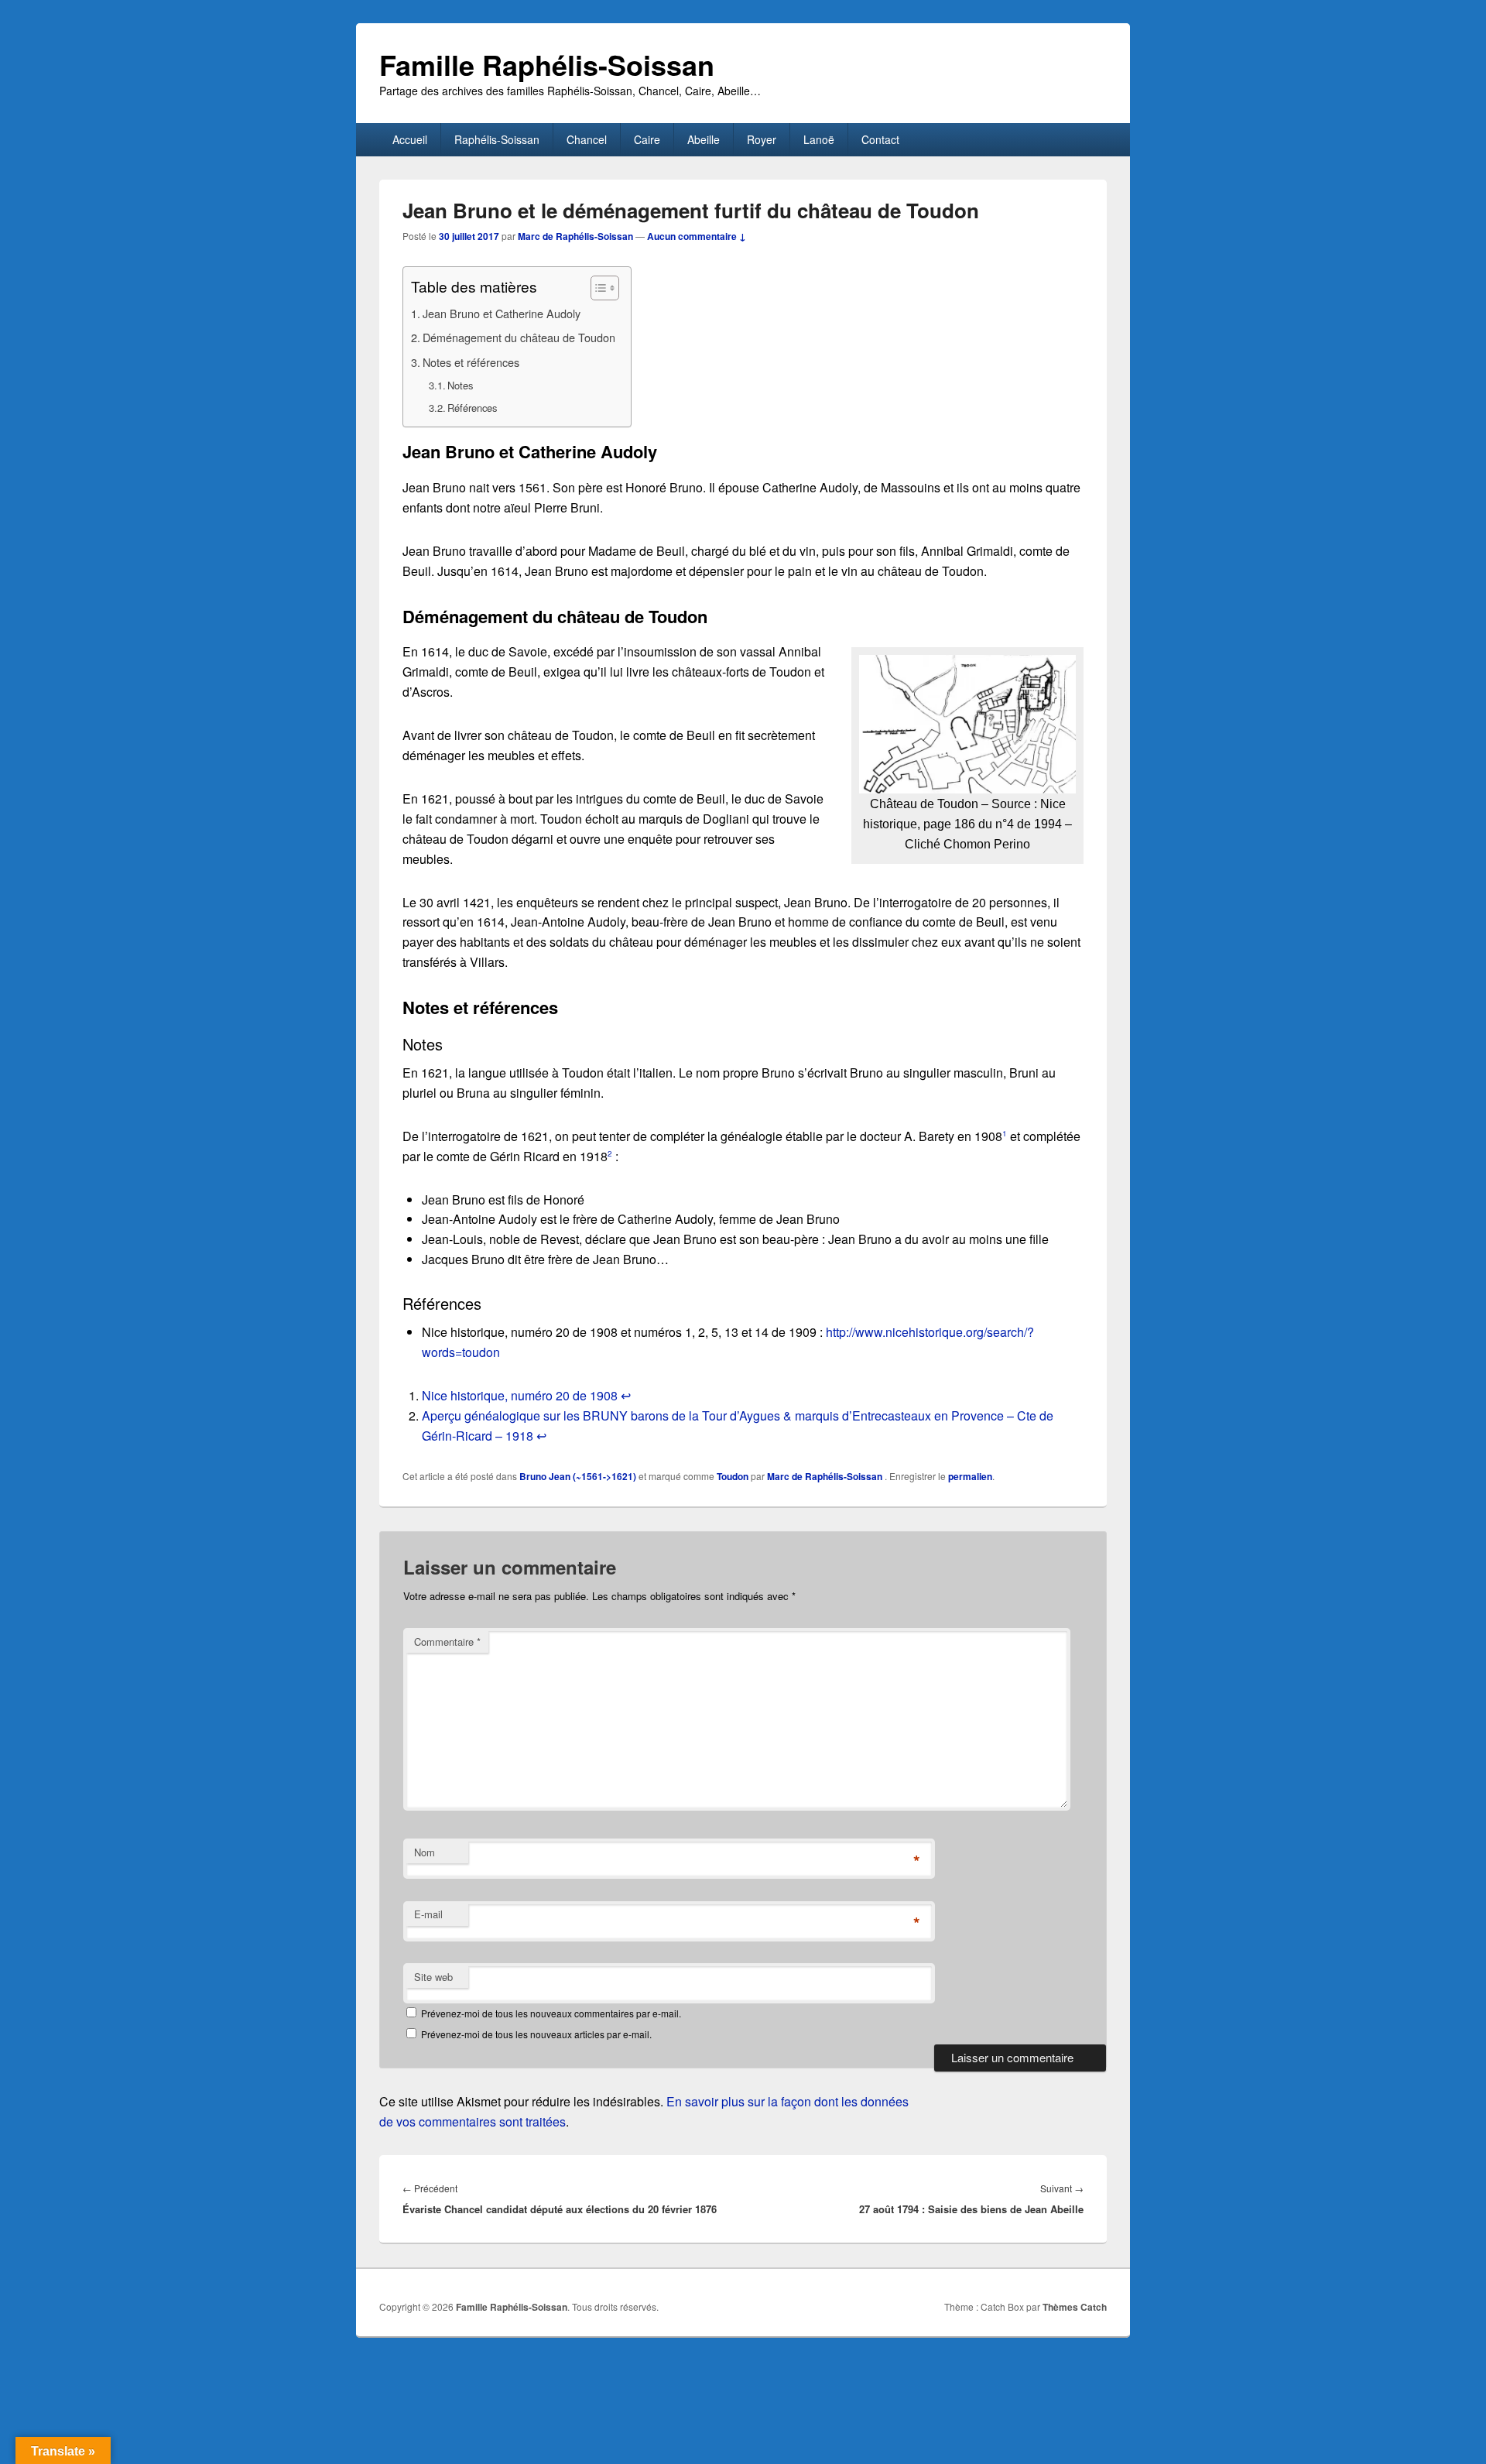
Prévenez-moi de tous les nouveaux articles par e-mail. (536, 2034)
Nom (425, 1852)
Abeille (704, 139)
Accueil (410, 139)
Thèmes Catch (1075, 2307)
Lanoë (819, 139)
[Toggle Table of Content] (597, 288)
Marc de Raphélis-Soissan (575, 236)
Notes (460, 385)
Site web (433, 1977)
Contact (880, 139)
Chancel (587, 139)
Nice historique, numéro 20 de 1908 (520, 1395)
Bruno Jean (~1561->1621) (578, 1476)
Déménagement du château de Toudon (519, 337)
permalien (970, 1476)
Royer (762, 139)
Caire (647, 139)
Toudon (733, 1476)
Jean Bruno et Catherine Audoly (502, 313)
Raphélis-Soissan (497, 139)
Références (472, 408)
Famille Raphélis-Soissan (547, 64)
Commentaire (447, 1642)
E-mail (428, 1914)
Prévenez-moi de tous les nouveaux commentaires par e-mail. (551, 2013)
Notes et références (471, 362)
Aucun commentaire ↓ (697, 236)
